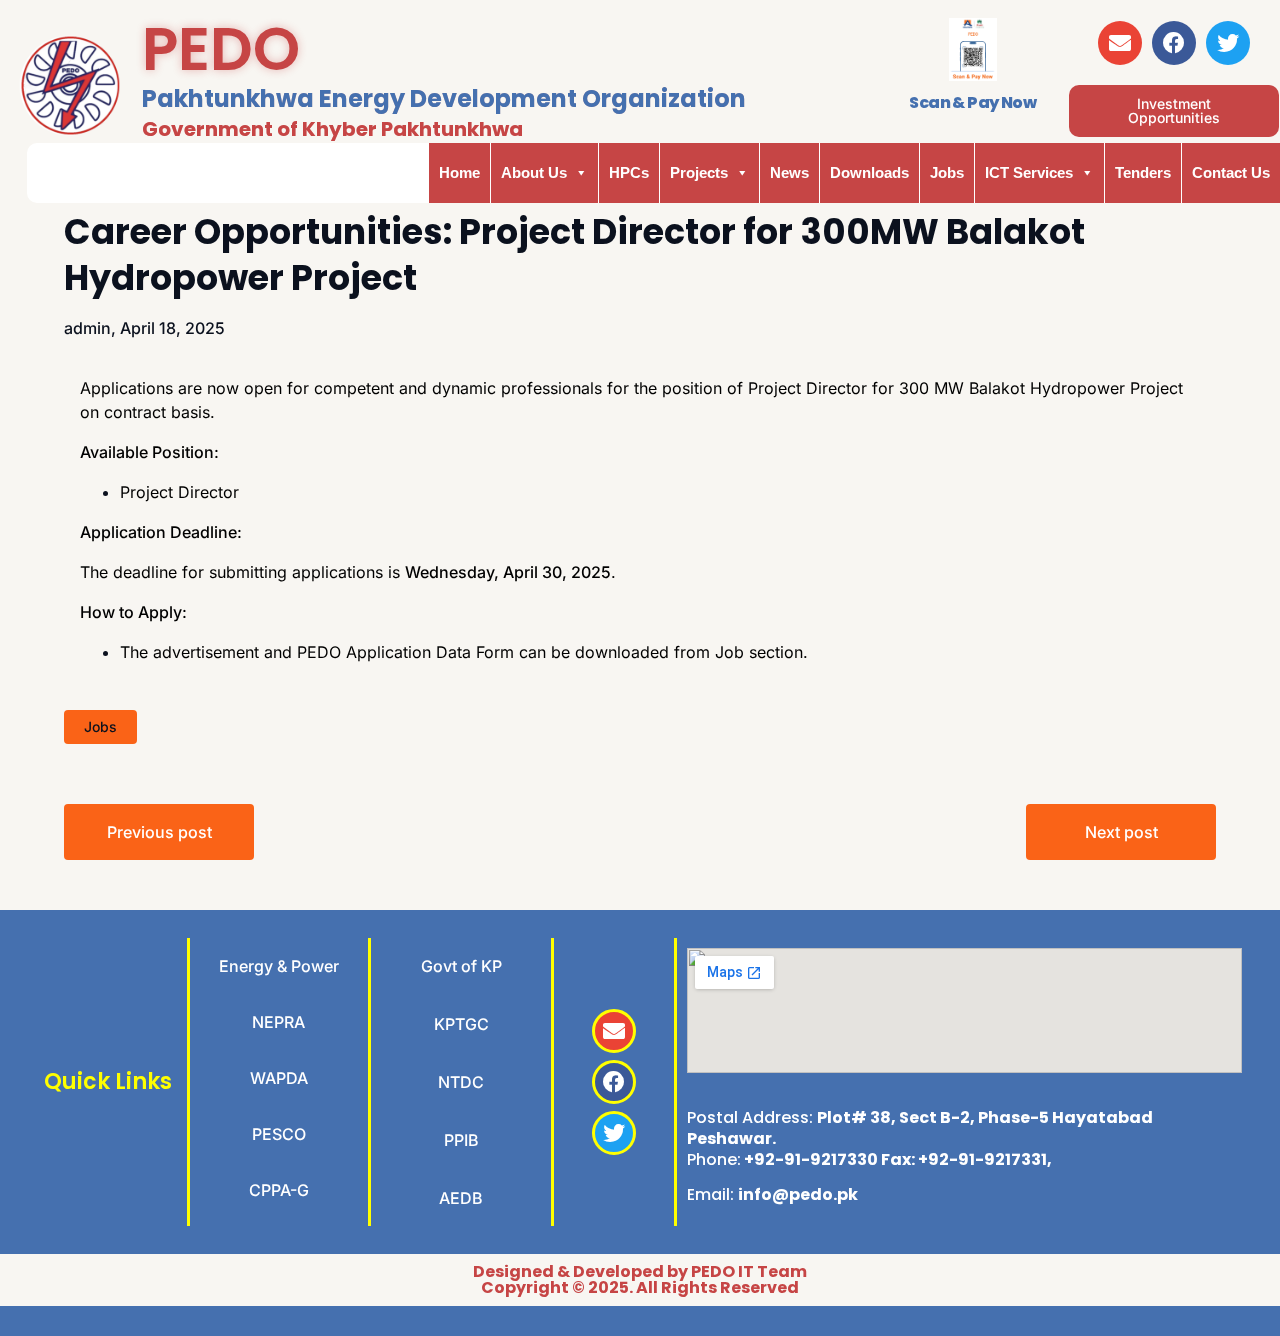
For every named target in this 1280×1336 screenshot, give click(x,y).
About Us (534, 172)
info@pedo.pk (798, 1194)
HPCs (629, 172)
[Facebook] (1174, 43)
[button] (1174, 111)
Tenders (1143, 172)
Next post (1121, 832)
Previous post (159, 832)
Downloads (869, 172)
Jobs (947, 172)
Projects (699, 172)
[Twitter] (1228, 43)
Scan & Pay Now (972, 102)
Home (459, 172)
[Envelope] (1120, 43)
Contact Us (1231, 172)
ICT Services (1029, 172)
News (789, 172)
